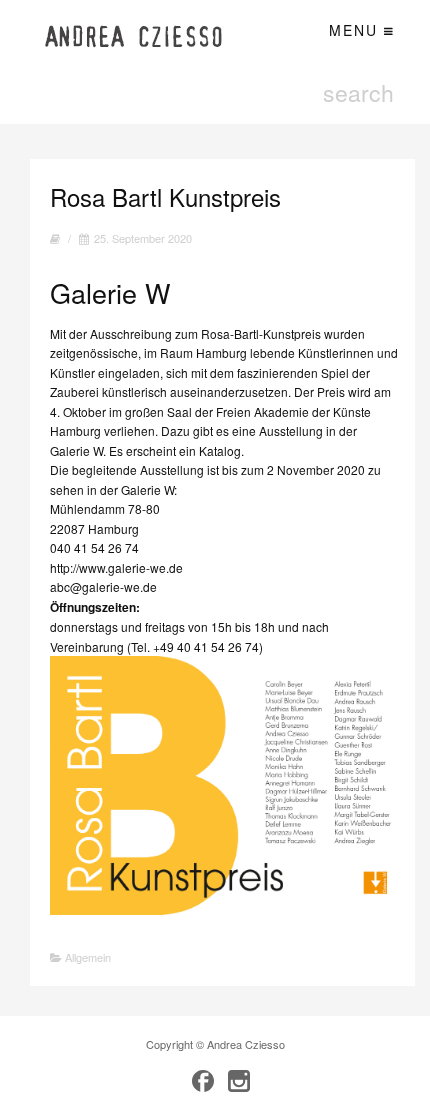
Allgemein (88, 957)
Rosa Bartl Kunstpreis (165, 196)
